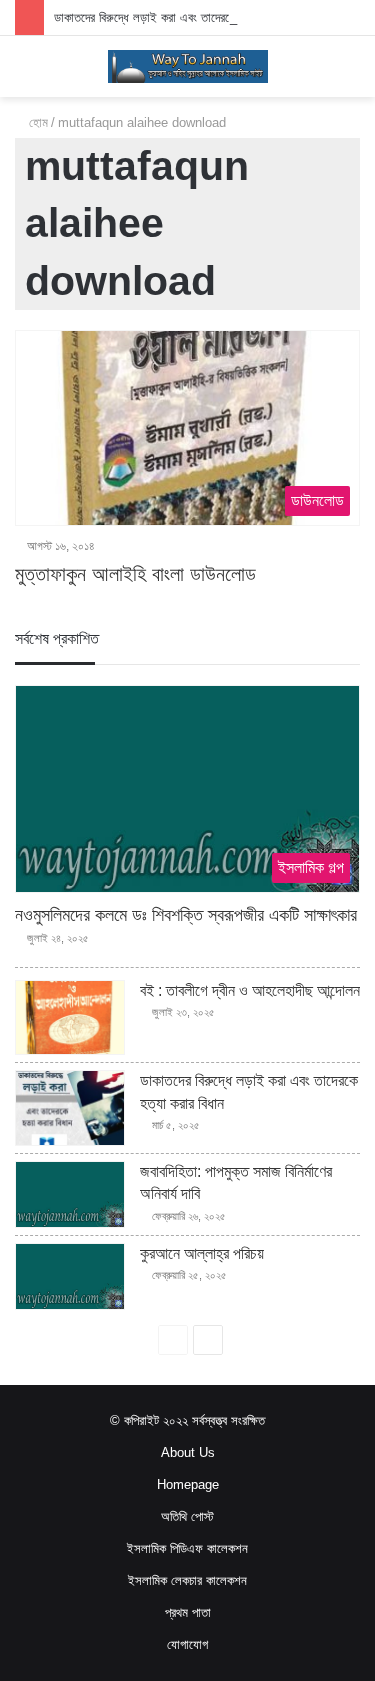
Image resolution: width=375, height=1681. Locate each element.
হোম (36, 122)
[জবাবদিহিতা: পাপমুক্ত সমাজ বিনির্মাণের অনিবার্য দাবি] (70, 1194)
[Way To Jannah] (188, 66)
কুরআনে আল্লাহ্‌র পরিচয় (202, 1253)
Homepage (188, 1484)
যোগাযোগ (187, 1644)
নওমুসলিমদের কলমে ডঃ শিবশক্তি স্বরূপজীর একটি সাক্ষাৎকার (186, 915)
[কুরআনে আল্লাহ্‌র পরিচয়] (70, 1276)
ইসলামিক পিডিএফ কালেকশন (187, 1548)
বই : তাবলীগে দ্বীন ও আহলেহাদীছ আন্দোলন (250, 990)
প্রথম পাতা (188, 1612)
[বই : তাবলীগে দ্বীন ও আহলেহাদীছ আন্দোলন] (70, 1018)
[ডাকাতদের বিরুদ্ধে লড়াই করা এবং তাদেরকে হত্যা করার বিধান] (70, 1108)
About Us (188, 1452)
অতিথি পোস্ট (187, 1516)
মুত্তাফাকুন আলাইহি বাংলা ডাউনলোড (135, 574)
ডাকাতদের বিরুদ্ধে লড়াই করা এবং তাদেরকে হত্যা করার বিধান (183, 17)
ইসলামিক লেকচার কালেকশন (187, 1580)
